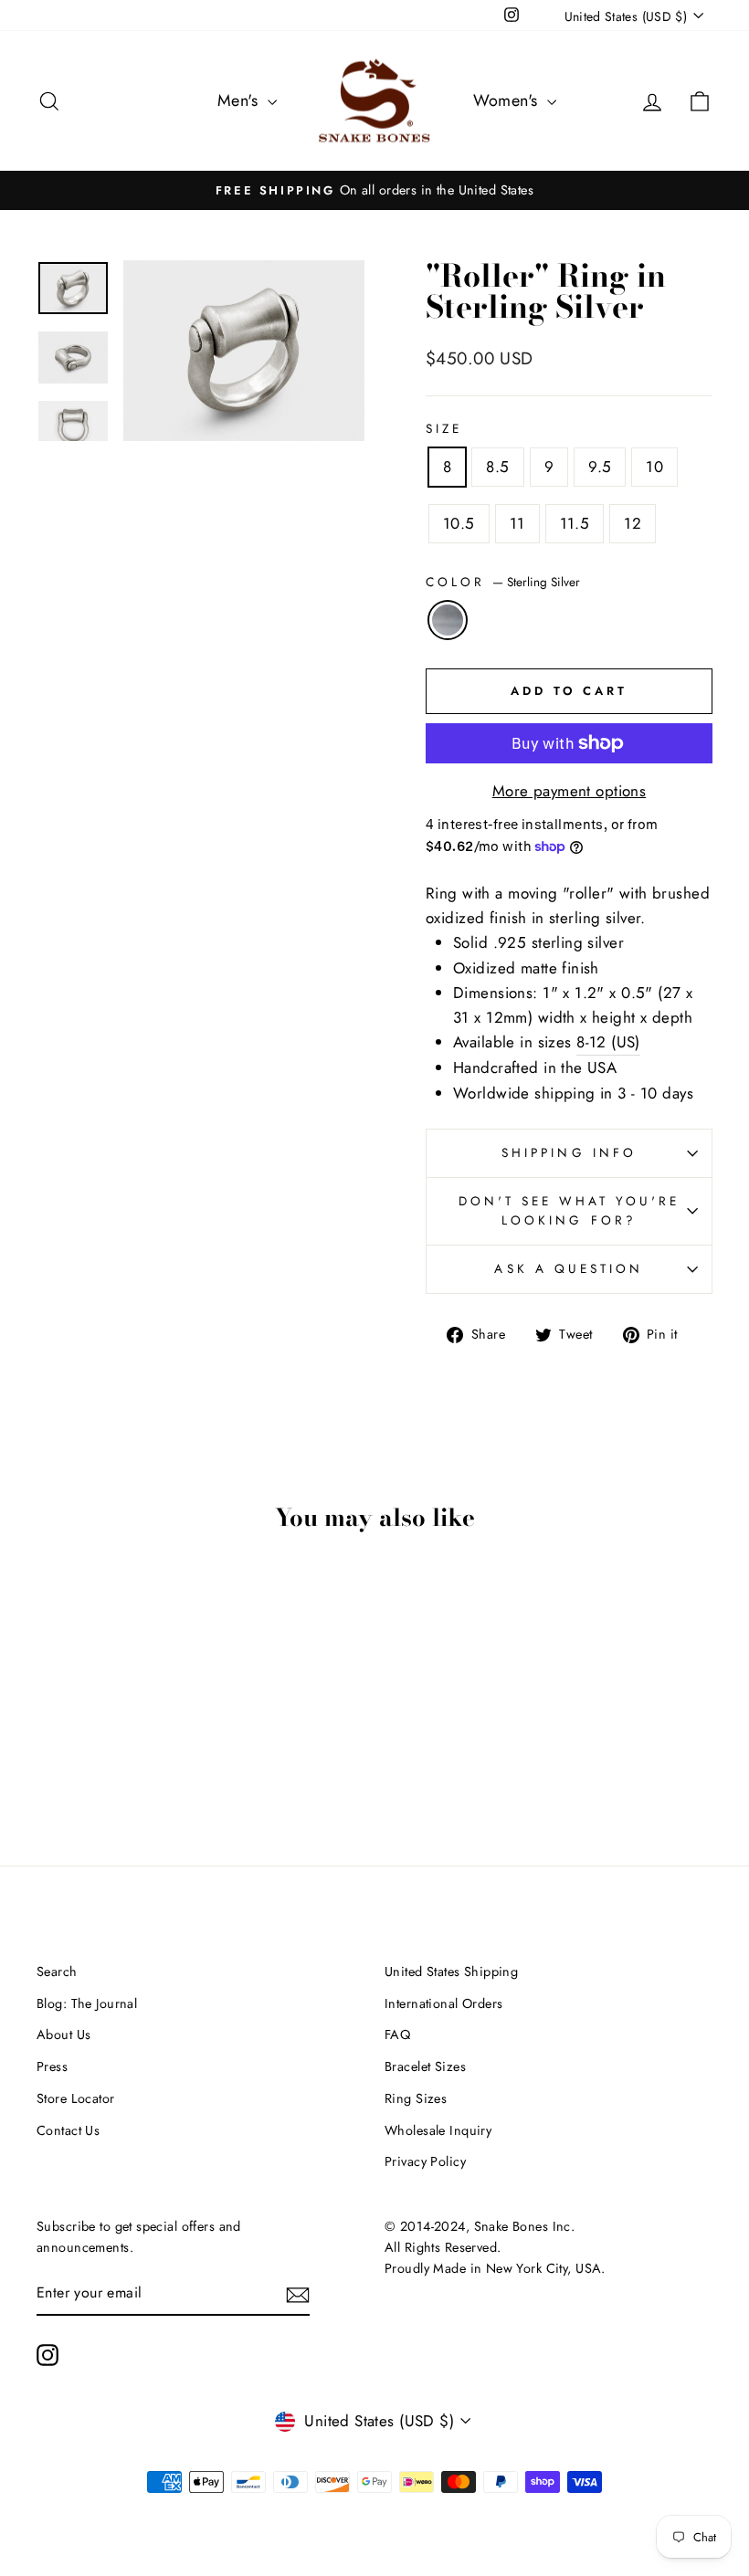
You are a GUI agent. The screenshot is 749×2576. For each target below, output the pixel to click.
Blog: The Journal (87, 2003)
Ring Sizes (416, 2098)
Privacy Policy (425, 2161)
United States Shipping (451, 1971)
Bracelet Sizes (425, 2066)
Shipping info (569, 1152)
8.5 (497, 467)
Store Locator (76, 2098)
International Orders (444, 2003)
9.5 (600, 467)
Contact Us (68, 2130)
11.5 (575, 523)
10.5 (459, 523)
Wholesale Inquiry (438, 2130)
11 (517, 523)
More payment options (570, 791)
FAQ (397, 2035)
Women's (508, 100)
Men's (240, 100)
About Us (63, 2035)
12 (633, 523)
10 (654, 467)
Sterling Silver (448, 620)
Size (444, 428)
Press (52, 2066)
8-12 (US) (608, 1042)
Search (57, 1971)
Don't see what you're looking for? (570, 1211)
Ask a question (569, 1268)
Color (503, 582)
